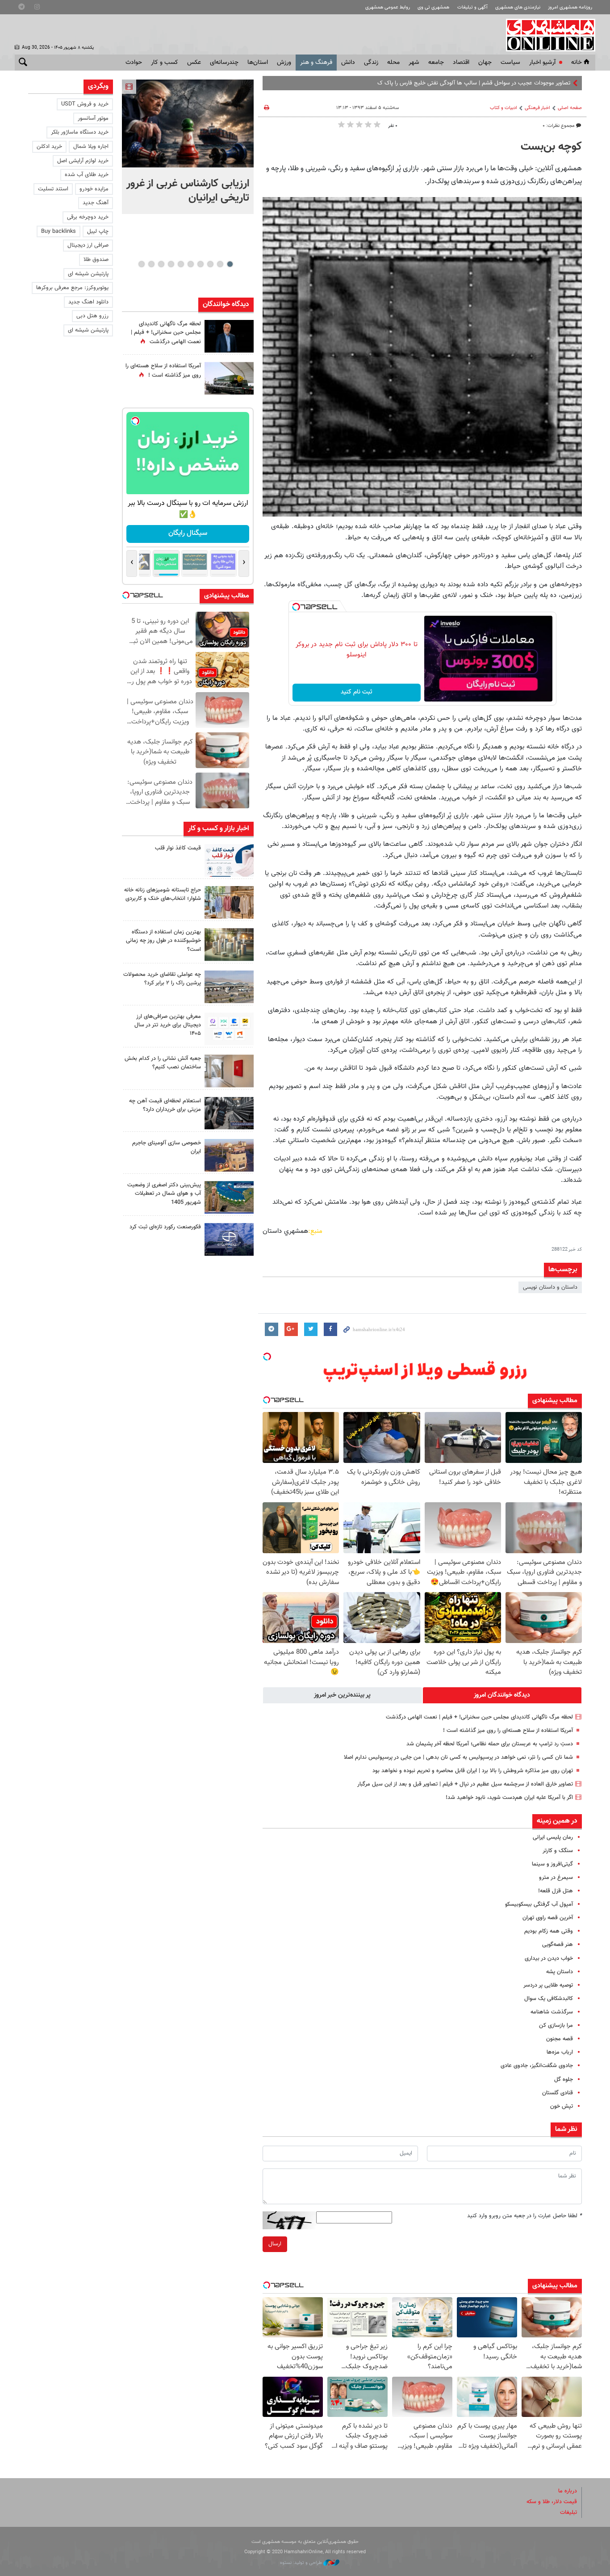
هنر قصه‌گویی (558, 1945)
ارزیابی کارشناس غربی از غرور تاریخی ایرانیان (188, 191)
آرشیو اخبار (542, 63)
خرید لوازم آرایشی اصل (83, 161)
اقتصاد (461, 63)
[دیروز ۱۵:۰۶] (229, 860)
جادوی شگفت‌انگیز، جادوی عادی (537, 2066)
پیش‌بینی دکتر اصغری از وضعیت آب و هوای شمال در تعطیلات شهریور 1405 (164, 1193)
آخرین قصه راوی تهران (548, 1918)
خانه (577, 63)
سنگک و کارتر (558, 1851)
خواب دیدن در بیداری (549, 1958)
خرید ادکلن (49, 147)
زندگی (371, 63)
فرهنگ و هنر (316, 63)
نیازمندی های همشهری (518, 7)
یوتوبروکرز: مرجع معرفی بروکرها (72, 288)
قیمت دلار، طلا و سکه (552, 2502)
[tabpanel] (188, 147)
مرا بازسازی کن (556, 2026)
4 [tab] (200, 264)
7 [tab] (171, 264)
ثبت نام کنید (357, 692)
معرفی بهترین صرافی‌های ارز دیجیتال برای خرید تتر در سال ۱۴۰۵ (168, 1025)
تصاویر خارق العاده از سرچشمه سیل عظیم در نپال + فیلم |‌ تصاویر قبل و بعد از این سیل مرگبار (465, 1784)
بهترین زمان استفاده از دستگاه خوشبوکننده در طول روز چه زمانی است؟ (163, 941)
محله (393, 63)
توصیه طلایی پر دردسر (548, 1985)
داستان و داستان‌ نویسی (550, 1287)
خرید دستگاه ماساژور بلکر (80, 132)
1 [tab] (230, 264)
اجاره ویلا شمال (91, 147)
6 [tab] (181, 264)
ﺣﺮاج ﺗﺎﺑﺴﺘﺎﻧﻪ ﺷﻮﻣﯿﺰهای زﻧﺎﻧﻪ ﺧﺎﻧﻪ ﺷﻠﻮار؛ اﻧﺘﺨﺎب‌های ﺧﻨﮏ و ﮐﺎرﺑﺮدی (163, 894)
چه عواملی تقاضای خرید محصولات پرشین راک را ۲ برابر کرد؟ (162, 979)
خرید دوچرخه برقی (88, 217)
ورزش (284, 63)
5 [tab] (190, 264)
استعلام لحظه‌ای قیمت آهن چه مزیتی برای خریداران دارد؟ (165, 1105)
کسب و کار (165, 63)
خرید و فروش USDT (85, 104)
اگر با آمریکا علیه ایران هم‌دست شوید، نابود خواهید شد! (509, 1798)
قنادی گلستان (558, 2093)
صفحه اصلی (570, 108)
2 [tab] (220, 264)
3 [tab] (210, 264)
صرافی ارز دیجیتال (88, 245)
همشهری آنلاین (546, 35)
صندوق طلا (96, 260)
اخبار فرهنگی (537, 108)
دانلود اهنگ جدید (88, 302)
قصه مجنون (560, 2039)
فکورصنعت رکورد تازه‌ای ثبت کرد (165, 1227)
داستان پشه (560, 1972)
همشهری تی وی (433, 7)
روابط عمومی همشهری (388, 7)
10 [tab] (142, 264)
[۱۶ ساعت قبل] (229, 378)
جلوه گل (564, 2080)
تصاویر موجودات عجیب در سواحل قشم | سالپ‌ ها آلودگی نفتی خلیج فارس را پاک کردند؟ (469, 83)
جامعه (436, 63)
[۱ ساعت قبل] (188, 124)
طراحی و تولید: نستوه (302, 2563)
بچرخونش (188, 533)
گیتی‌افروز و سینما (552, 1864)
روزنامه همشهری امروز (570, 7)
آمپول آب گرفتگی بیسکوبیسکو (539, 1904)
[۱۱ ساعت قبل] (229, 336)
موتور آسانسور (93, 118)
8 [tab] (161, 264)
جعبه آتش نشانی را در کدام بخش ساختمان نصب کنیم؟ (163, 1063)
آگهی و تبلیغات (472, 7)
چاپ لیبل (98, 231)
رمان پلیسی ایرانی (553, 1837)
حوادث (134, 63)
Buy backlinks (58, 231)
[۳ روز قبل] (229, 1029)
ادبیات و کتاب (503, 108)
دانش (348, 63)
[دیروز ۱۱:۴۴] (229, 944)
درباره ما (568, 2491)
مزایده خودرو (94, 189)
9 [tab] (151, 264)
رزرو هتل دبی (92, 316)
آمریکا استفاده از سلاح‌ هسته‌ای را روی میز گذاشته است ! (508, 1731)
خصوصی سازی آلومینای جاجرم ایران (167, 1147)
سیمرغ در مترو (556, 1878)
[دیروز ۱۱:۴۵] (229, 902)
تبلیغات (568, 2513)
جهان (485, 63)
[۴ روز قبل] (229, 1113)
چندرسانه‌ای (224, 63)
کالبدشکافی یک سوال (549, 1999)
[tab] (502, 1695)
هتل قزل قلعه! (556, 1891)
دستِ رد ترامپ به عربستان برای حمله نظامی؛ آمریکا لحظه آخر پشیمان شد (490, 1744)
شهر (414, 63)
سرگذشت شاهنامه (552, 2012)
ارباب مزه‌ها (560, 2052)
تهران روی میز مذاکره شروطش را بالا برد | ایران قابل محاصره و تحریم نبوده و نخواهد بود (473, 1771)
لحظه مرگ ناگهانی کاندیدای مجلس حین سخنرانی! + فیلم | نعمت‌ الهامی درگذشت (479, 1717)
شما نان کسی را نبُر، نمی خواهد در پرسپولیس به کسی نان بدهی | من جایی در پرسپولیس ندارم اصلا (458, 1757)
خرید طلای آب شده (87, 175)
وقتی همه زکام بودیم (549, 1931)
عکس (194, 63)
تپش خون (562, 2106)
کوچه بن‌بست (551, 147)
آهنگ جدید (96, 203)
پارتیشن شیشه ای (88, 274)
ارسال (275, 2244)
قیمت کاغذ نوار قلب (178, 848)
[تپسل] (296, 607)
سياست (510, 63)
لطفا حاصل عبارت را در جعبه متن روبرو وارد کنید (524, 2216)
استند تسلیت (53, 189)
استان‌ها (258, 63)
